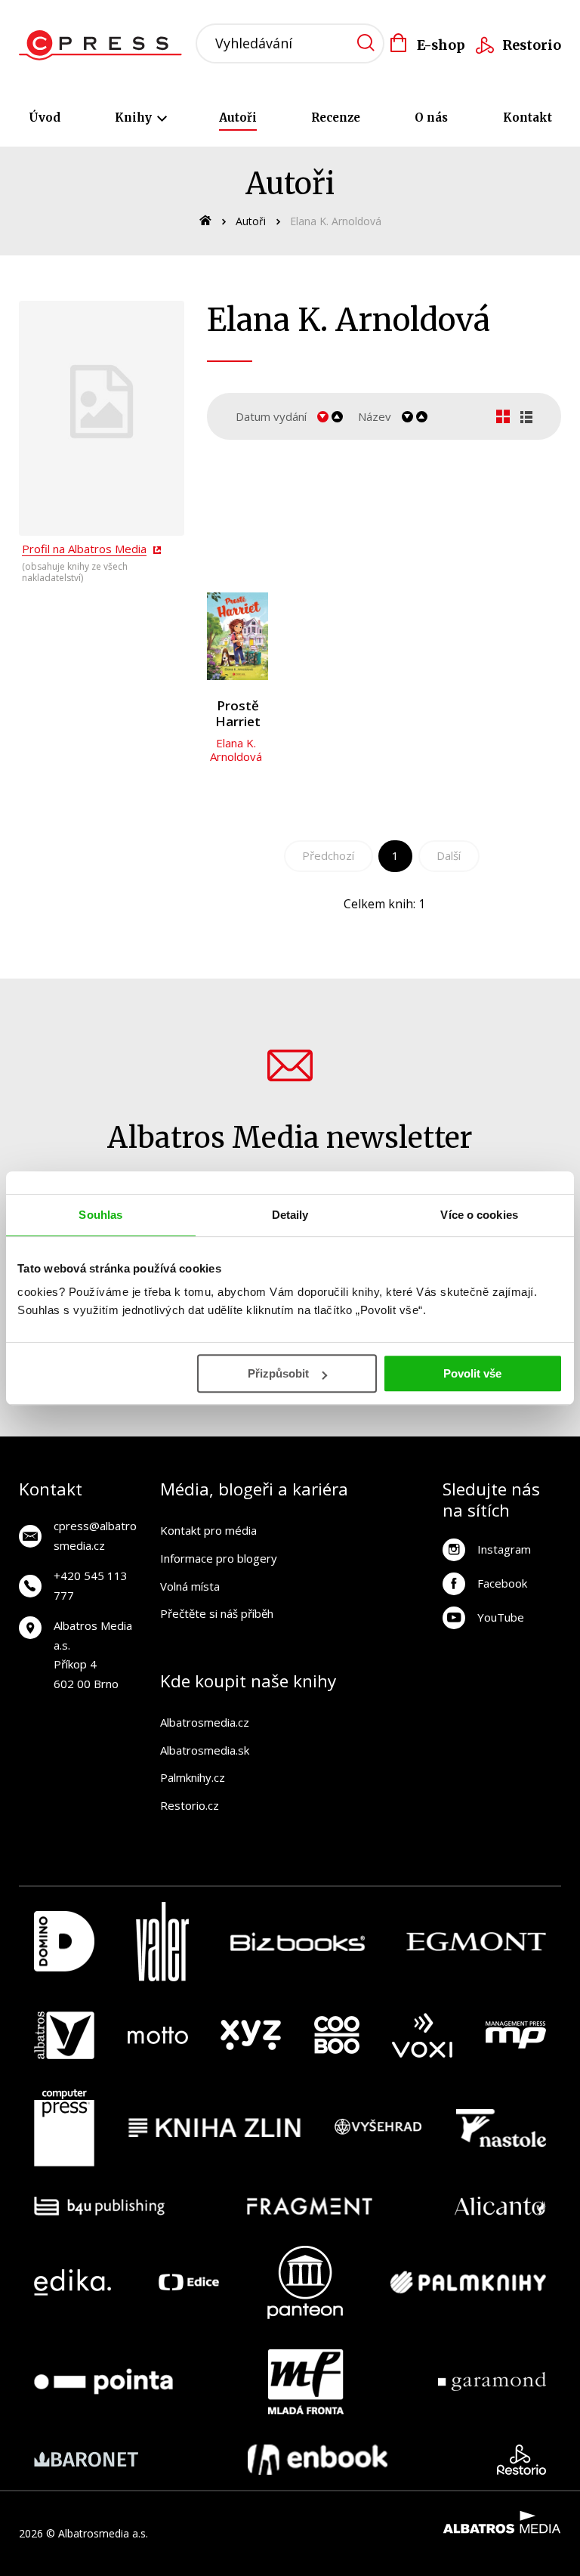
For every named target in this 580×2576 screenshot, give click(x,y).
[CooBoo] (337, 2036)
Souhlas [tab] (100, 1215)
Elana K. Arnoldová (236, 750)
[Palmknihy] (468, 2282)
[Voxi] (422, 2036)
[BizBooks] (298, 1942)
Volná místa (190, 1586)
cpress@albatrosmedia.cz (95, 1535)
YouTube (501, 1617)
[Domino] (64, 1942)
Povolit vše (472, 1373)
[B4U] (99, 2206)
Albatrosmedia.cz (205, 1722)
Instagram (504, 1549)
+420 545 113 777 (91, 1585)
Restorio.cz (190, 1805)
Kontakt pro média (208, 1530)
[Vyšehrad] (378, 2128)
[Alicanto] (500, 2206)
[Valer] (162, 1942)
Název (375, 416)
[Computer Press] (64, 2128)
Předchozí (328, 855)
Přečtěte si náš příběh (217, 1613)
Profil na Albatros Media (84, 549)
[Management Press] (516, 2036)
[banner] (105, 45)
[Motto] (158, 2036)
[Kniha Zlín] (214, 2128)
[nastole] (501, 2128)
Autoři (238, 118)
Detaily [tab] (290, 1215)
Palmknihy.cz (193, 1777)
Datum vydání (271, 416)
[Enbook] (318, 2460)
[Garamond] (492, 2382)
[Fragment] (310, 2206)
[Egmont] (476, 1942)
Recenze (336, 118)
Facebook (502, 1583)
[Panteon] (305, 2282)
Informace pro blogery (219, 1558)
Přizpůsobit (278, 1373)
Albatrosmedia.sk (205, 1750)
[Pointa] (103, 2382)
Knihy (135, 118)
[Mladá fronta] (306, 2382)
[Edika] (72, 2282)
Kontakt (528, 118)
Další (449, 855)
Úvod (45, 118)
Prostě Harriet (238, 714)
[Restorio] (521, 2460)
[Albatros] (64, 2036)
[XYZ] (251, 2036)
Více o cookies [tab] (479, 1215)
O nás (431, 118)
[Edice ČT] (189, 2282)
